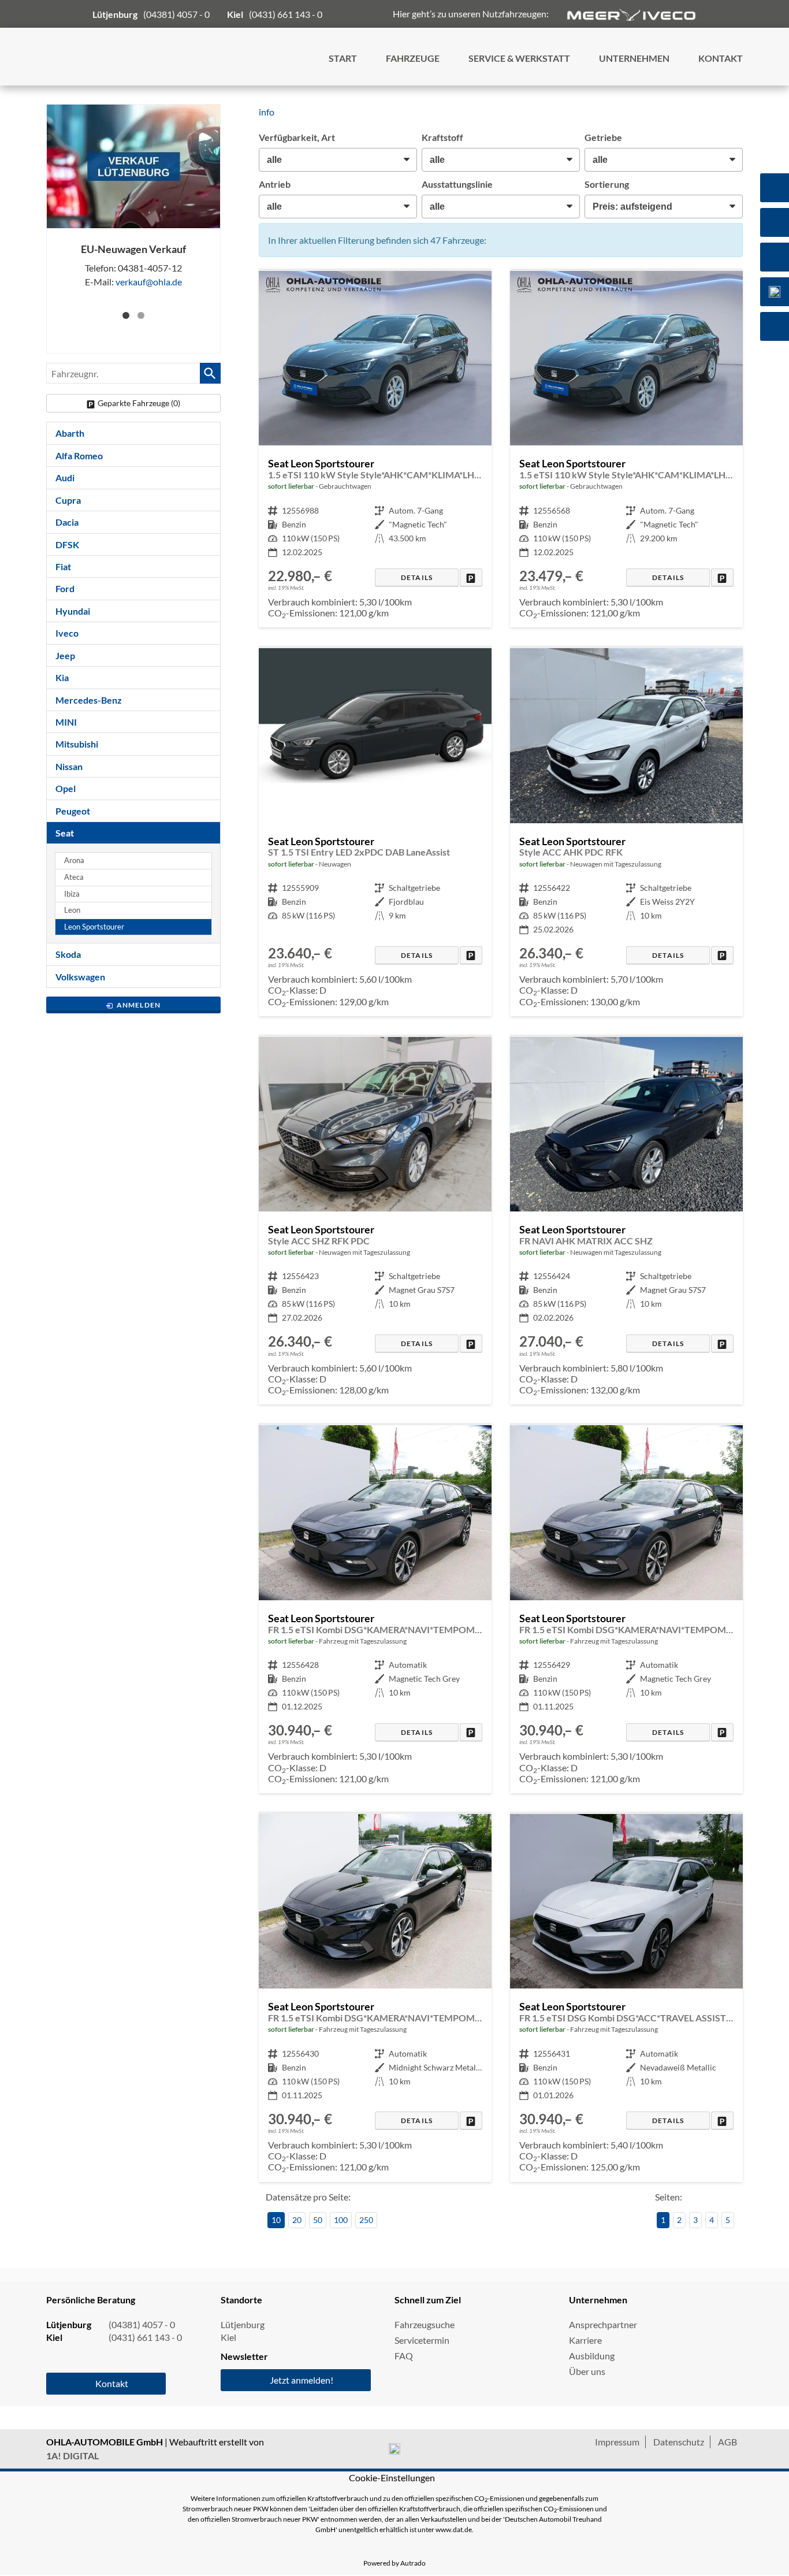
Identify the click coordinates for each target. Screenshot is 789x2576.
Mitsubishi (77, 744)
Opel (66, 788)
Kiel (228, 2337)
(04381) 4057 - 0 (176, 14)
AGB (727, 2442)
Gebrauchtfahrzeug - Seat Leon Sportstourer (375, 449)
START (343, 58)
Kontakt (112, 2383)
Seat (65, 833)
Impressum (617, 2442)
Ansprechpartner (603, 2324)
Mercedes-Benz (89, 700)
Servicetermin (422, 2340)
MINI (66, 722)
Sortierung (607, 184)
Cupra (68, 500)
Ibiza (72, 894)
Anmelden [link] (139, 1005)
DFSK (67, 544)
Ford (65, 588)
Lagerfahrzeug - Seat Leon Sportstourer (375, 832)
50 (318, 2220)
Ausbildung (592, 2356)
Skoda (68, 954)
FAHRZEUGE (413, 58)
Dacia (67, 522)
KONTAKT (721, 58)
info (267, 112)
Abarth (70, 433)
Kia (62, 677)
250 (366, 2220)
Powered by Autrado (394, 2563)
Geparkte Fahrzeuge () (139, 403)
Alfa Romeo (79, 456)
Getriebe (603, 137)
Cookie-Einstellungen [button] (392, 2478)
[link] (471, 577)
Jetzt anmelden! (302, 2380)
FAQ (404, 2356)
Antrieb (275, 184)
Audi (65, 477)
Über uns (587, 2371)
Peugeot (73, 811)
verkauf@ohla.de (149, 282)
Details (417, 577)
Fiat (63, 566)
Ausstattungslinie (457, 184)
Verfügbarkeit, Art (297, 137)
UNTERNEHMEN (634, 58)
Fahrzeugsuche (425, 2324)
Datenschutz (679, 2442)
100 (341, 2220)
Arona (74, 860)
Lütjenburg (243, 2324)
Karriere (585, 2340)
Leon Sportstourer (94, 927)
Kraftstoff (442, 137)
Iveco (67, 633)
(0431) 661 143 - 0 (286, 14)
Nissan (69, 766)
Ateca (74, 877)
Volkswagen (80, 977)
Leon (72, 910)
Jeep (65, 655)
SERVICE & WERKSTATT (519, 58)
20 (297, 2220)
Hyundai (73, 611)
